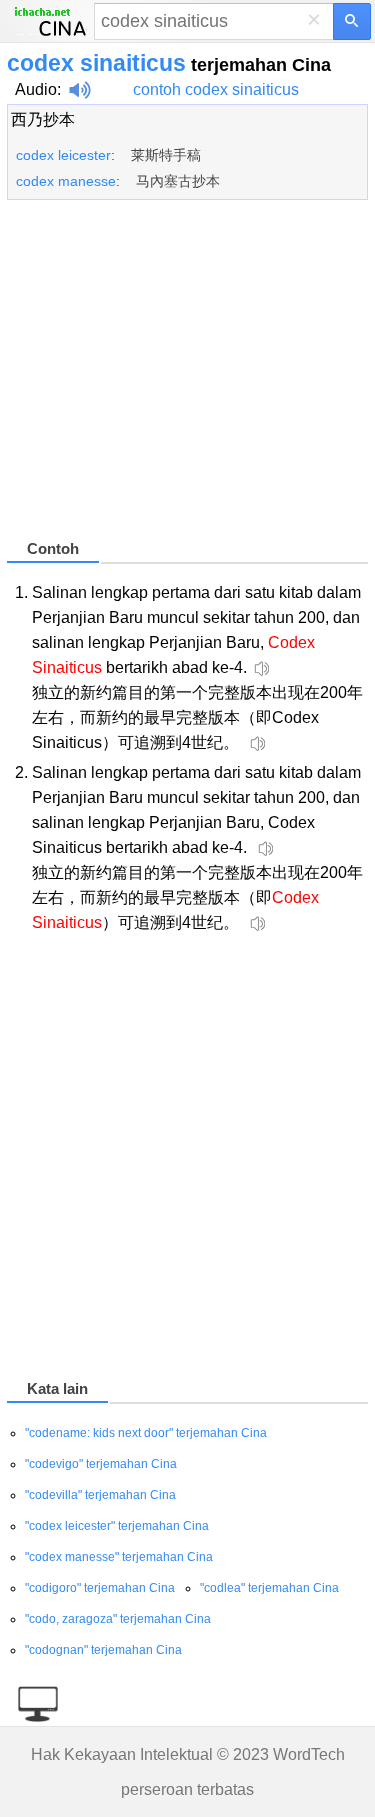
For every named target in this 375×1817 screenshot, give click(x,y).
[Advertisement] (187, 378)
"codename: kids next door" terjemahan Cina (146, 1433)
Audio (36, 89)
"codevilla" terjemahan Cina (100, 1495)
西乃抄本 (43, 119)
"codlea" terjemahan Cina (269, 1588)
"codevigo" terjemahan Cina (101, 1464)
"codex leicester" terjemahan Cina (117, 1526)
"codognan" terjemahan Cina (103, 1650)
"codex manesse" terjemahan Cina (119, 1557)
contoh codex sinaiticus (216, 89)
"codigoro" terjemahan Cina (100, 1588)
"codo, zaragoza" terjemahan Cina (118, 1619)
